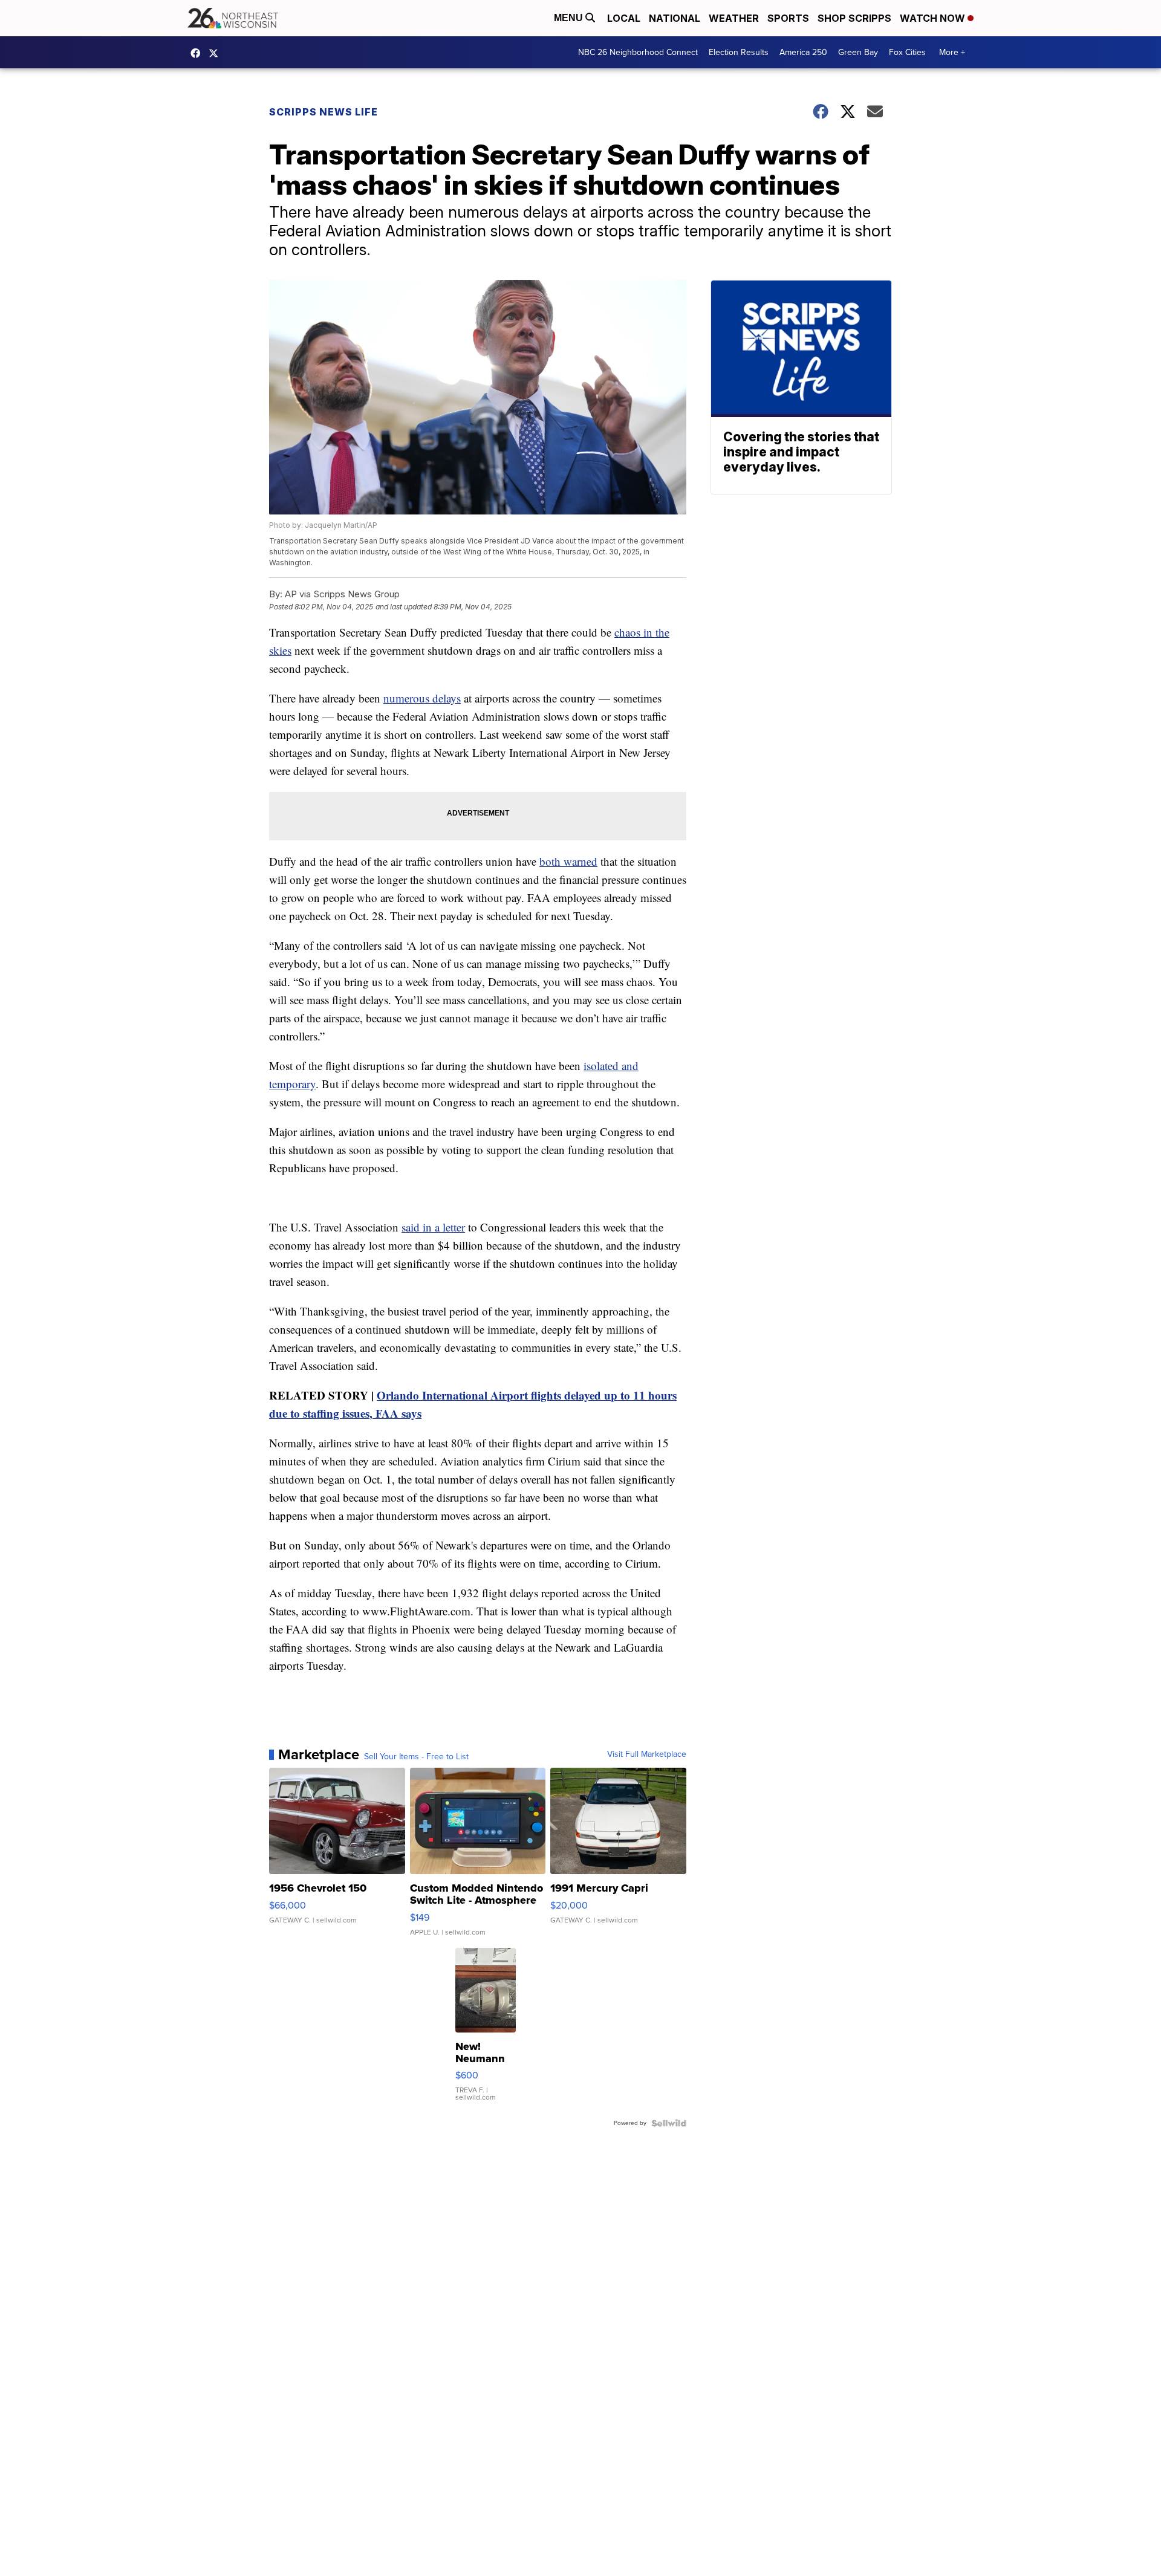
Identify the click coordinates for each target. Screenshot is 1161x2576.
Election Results (739, 52)
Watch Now (934, 18)
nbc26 (216, 53)
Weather (734, 18)
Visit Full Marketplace (647, 1754)
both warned (568, 861)
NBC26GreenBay (198, 53)
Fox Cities (907, 52)
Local (624, 18)
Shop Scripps (854, 18)
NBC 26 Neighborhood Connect (638, 52)
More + (952, 52)
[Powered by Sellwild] (669, 2123)
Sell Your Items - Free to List (416, 1757)
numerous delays (422, 698)
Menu (570, 18)
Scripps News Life (324, 112)
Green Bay (858, 52)
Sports (788, 18)
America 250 (803, 52)
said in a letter (433, 1227)
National (675, 18)
